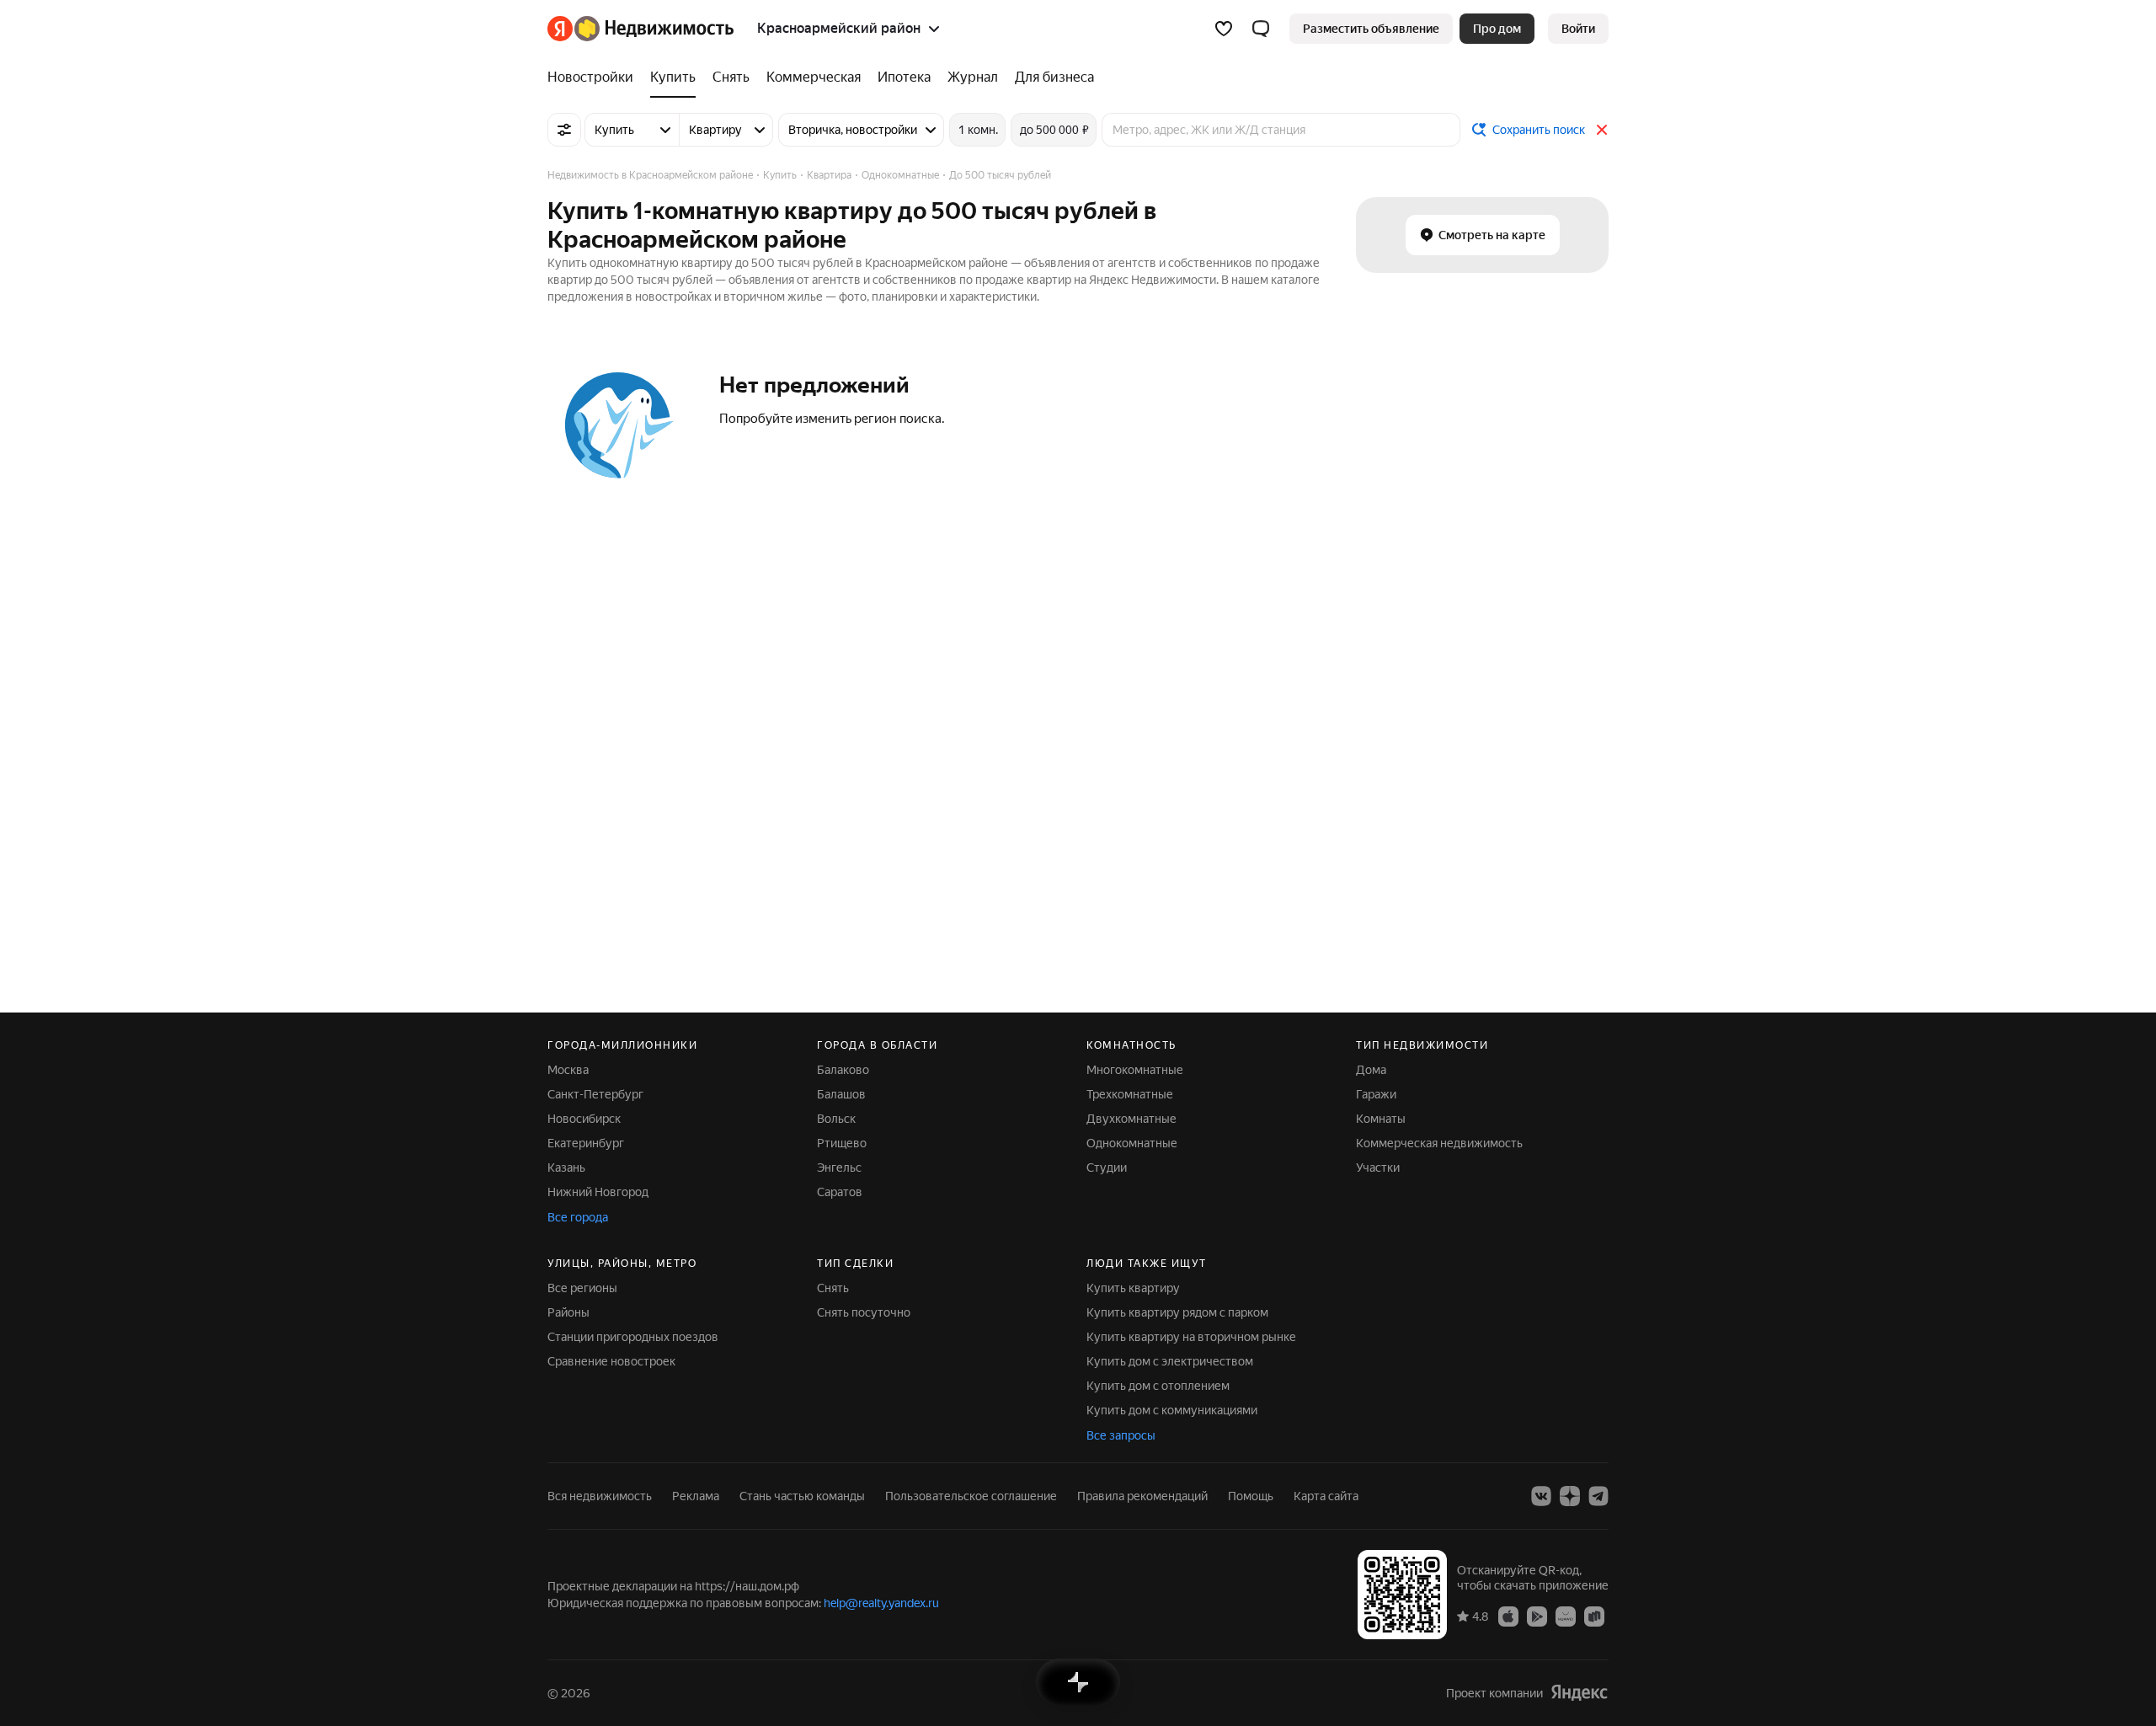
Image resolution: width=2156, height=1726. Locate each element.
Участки (1378, 1168)
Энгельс (839, 1168)
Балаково (843, 1070)
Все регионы (582, 1288)
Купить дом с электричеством (1170, 1361)
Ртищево (842, 1143)
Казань (566, 1168)
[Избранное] (1224, 29)
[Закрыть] (1602, 130)
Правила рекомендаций (1142, 1496)
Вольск (836, 1119)
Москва (568, 1070)
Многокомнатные (1135, 1070)
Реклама (696, 1496)
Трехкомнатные (1130, 1094)
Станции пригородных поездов (633, 1337)
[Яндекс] (1579, 1693)
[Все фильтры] (564, 130)
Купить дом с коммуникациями (1172, 1410)
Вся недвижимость (600, 1496)
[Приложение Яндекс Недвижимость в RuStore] (1594, 1616)
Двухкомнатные (1131, 1119)
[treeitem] (595, 77)
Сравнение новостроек (611, 1361)
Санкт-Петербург (595, 1094)
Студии (1107, 1168)
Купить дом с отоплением (1158, 1386)
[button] (1261, 29)
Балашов (841, 1094)
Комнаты (1381, 1119)
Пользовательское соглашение (971, 1496)
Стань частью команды (802, 1496)
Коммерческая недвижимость (1439, 1143)
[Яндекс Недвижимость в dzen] (1570, 1496)
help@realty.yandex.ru (881, 1603)
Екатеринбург (586, 1143)
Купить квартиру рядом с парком (1177, 1312)
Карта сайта (1326, 1496)
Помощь (1251, 1496)
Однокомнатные (1132, 1143)
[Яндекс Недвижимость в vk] (1541, 1496)
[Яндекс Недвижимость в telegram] (1598, 1496)
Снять (833, 1288)
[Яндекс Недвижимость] (640, 29)
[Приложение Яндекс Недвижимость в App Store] (1508, 1616)
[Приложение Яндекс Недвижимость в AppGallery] (1566, 1616)
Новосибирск (584, 1119)
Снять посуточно (864, 1312)
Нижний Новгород (598, 1192)
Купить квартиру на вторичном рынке (1191, 1337)
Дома (1371, 1070)
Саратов (840, 1192)
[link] (1578, 29)
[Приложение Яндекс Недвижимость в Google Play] (1537, 1616)
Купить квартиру (1133, 1288)
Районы (568, 1312)
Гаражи (1376, 1094)
